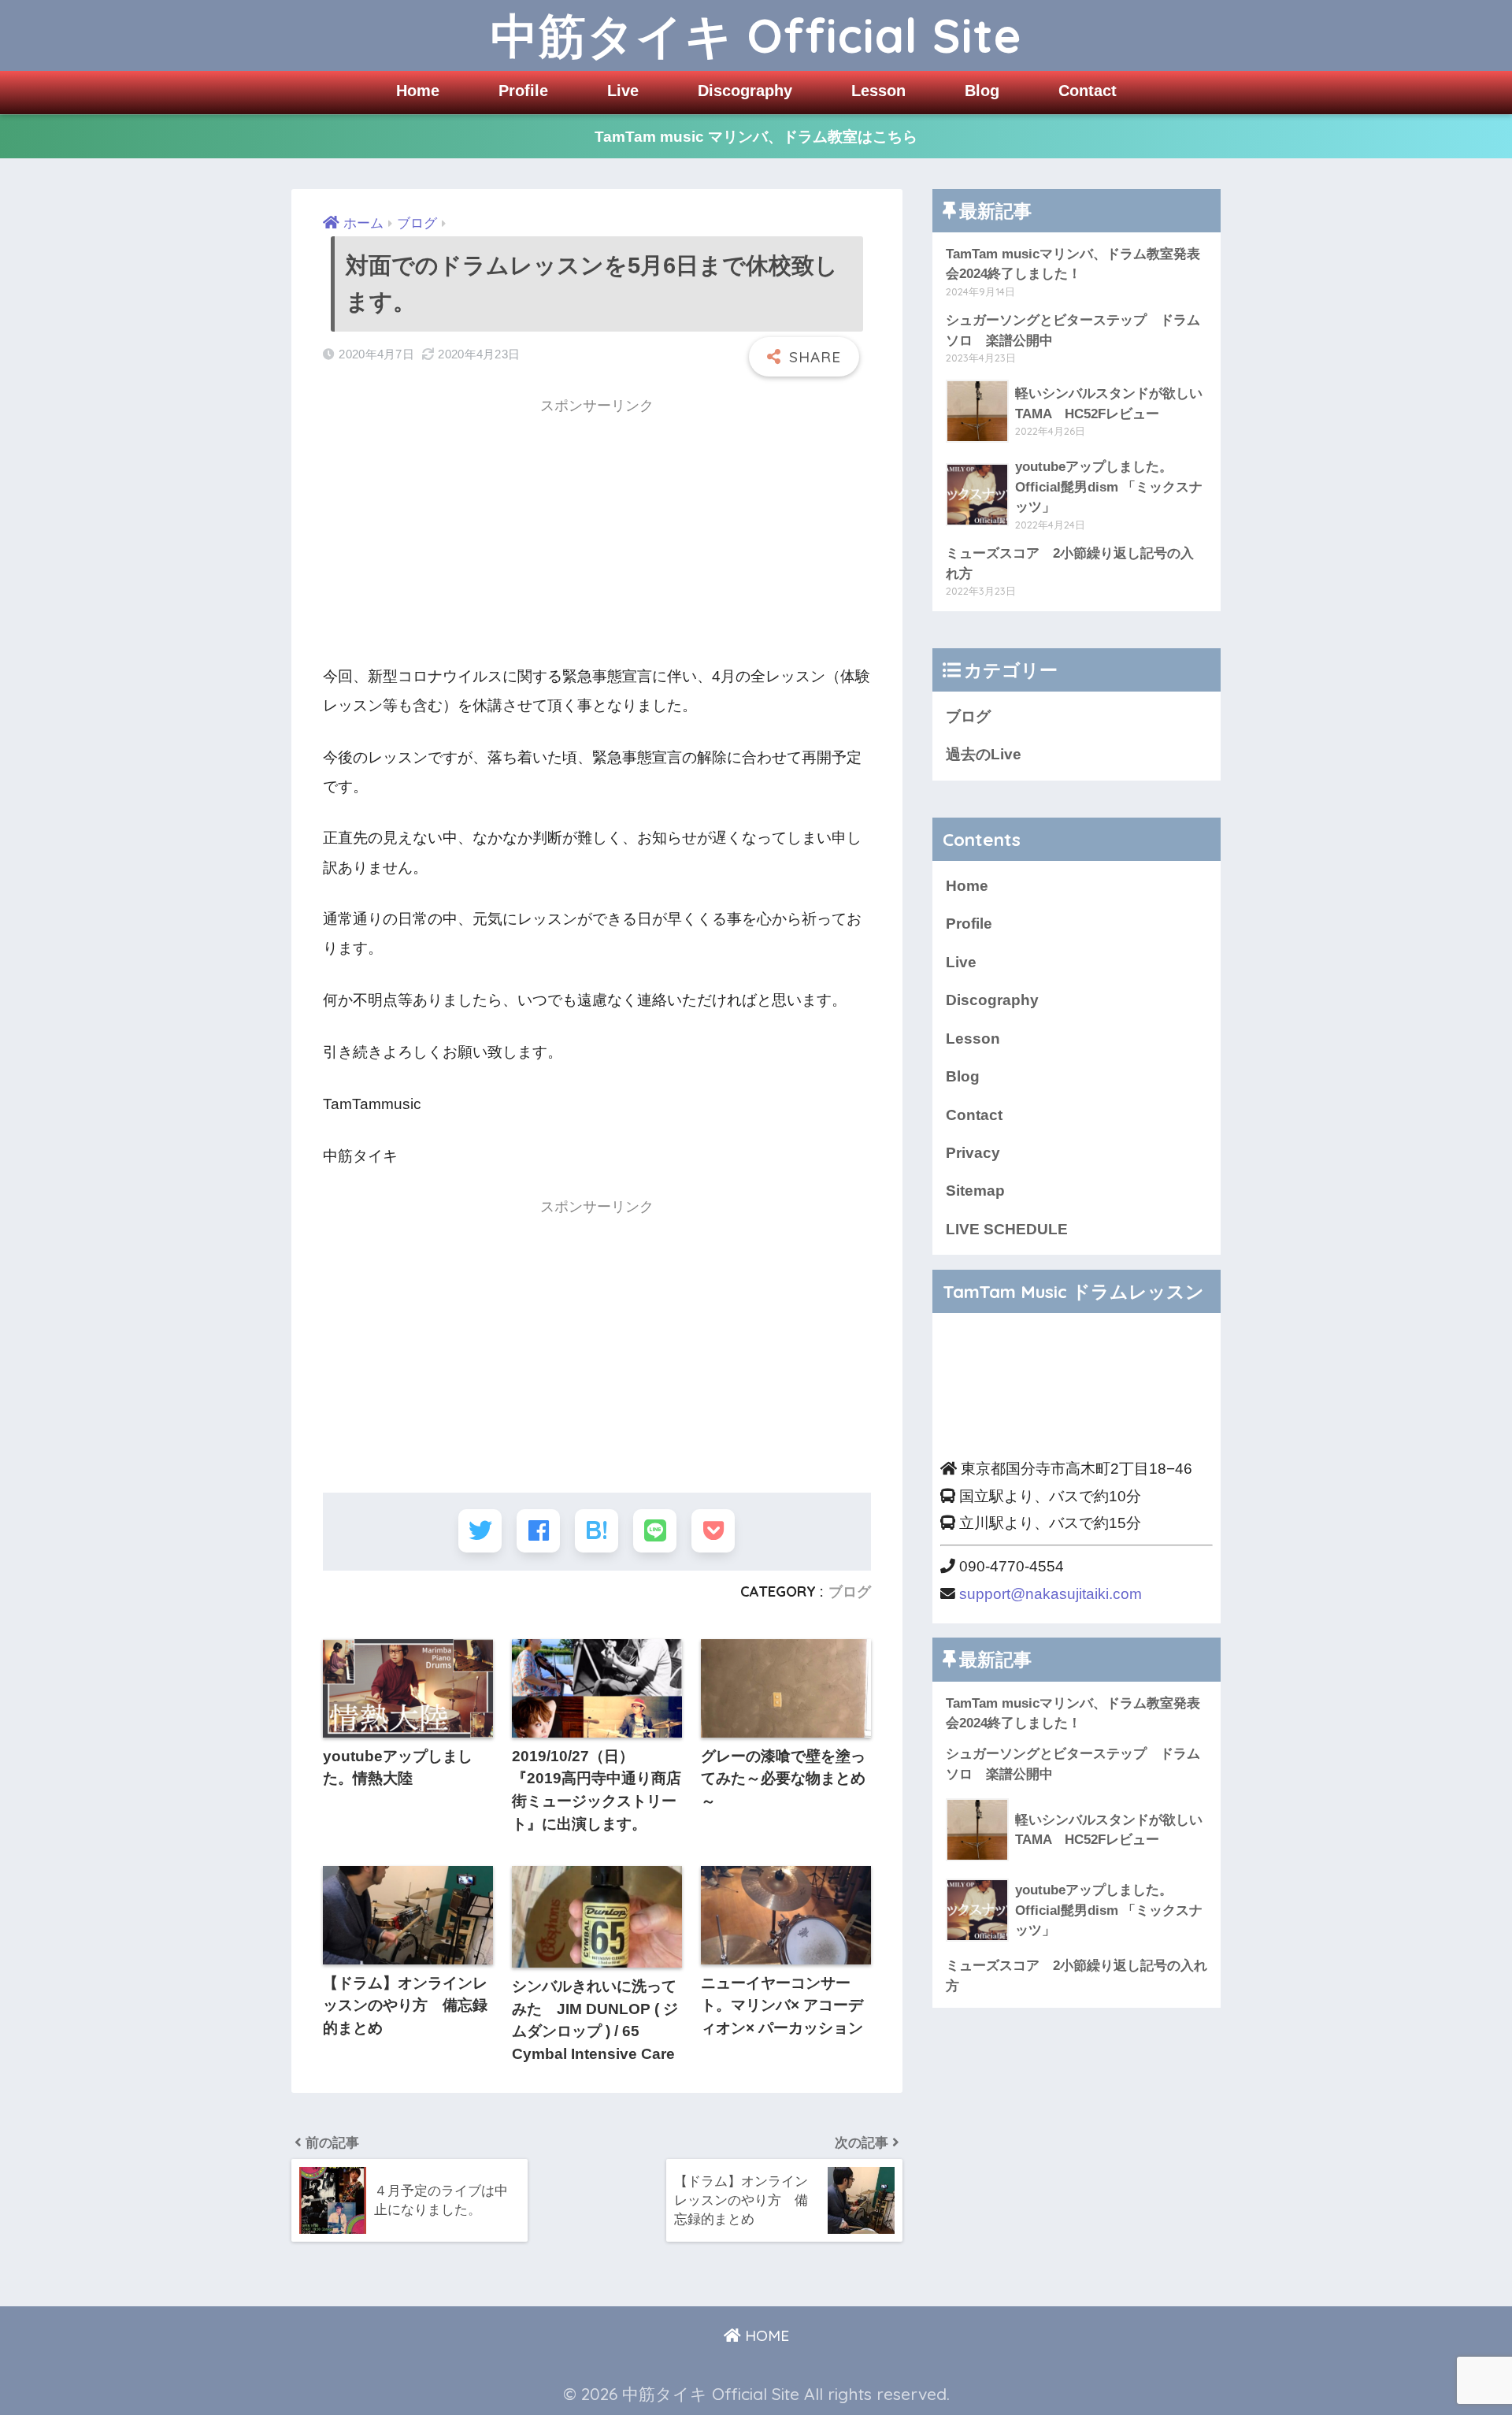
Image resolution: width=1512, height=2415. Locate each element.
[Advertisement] (597, 536)
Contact (1088, 91)
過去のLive (984, 754)
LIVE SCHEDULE (1007, 1229)
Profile (523, 91)
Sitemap (975, 1191)
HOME (765, 2335)
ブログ (850, 1591)
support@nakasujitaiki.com (1051, 1594)
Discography (745, 91)
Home (418, 91)
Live (623, 91)
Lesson (878, 91)
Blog (982, 91)
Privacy (973, 1153)
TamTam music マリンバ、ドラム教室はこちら (756, 137)
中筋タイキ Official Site (756, 35)
